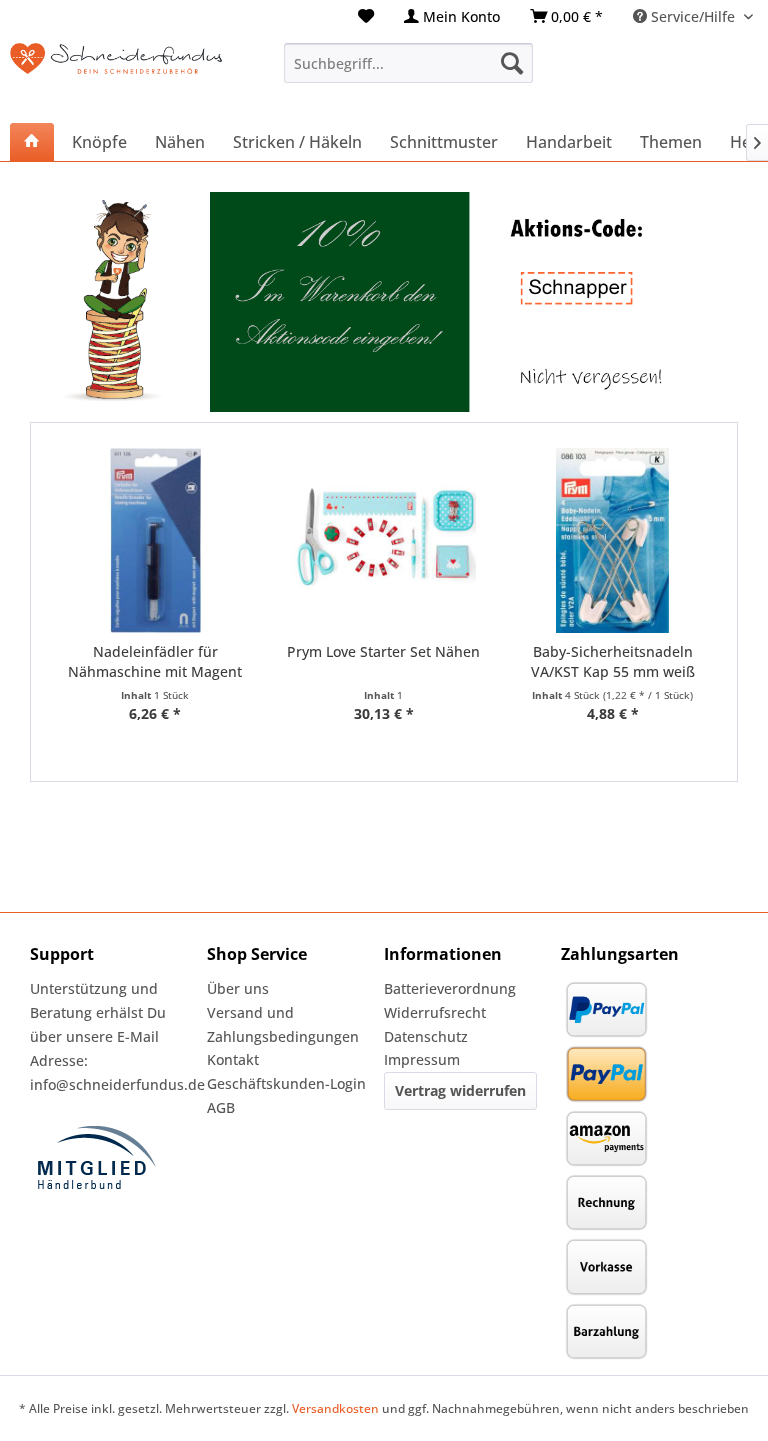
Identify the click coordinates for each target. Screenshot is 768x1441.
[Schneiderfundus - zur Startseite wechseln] (116, 73)
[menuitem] (366, 16)
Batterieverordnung (450, 988)
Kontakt (233, 1059)
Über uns (238, 988)
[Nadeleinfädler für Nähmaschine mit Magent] (155, 540)
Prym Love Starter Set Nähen (383, 651)
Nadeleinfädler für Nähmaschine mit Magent (155, 661)
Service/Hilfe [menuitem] (693, 16)
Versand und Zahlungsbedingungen (283, 1024)
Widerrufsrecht (435, 1012)
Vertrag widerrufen (460, 1090)
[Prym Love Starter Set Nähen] (384, 540)
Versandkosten (335, 1408)
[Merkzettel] (366, 16)
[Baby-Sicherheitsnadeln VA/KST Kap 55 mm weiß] (612, 540)
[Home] (32, 142)
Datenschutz (426, 1036)
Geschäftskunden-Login (286, 1083)
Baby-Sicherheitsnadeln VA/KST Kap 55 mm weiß (613, 661)
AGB (221, 1107)
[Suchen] (512, 63)
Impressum (422, 1059)
